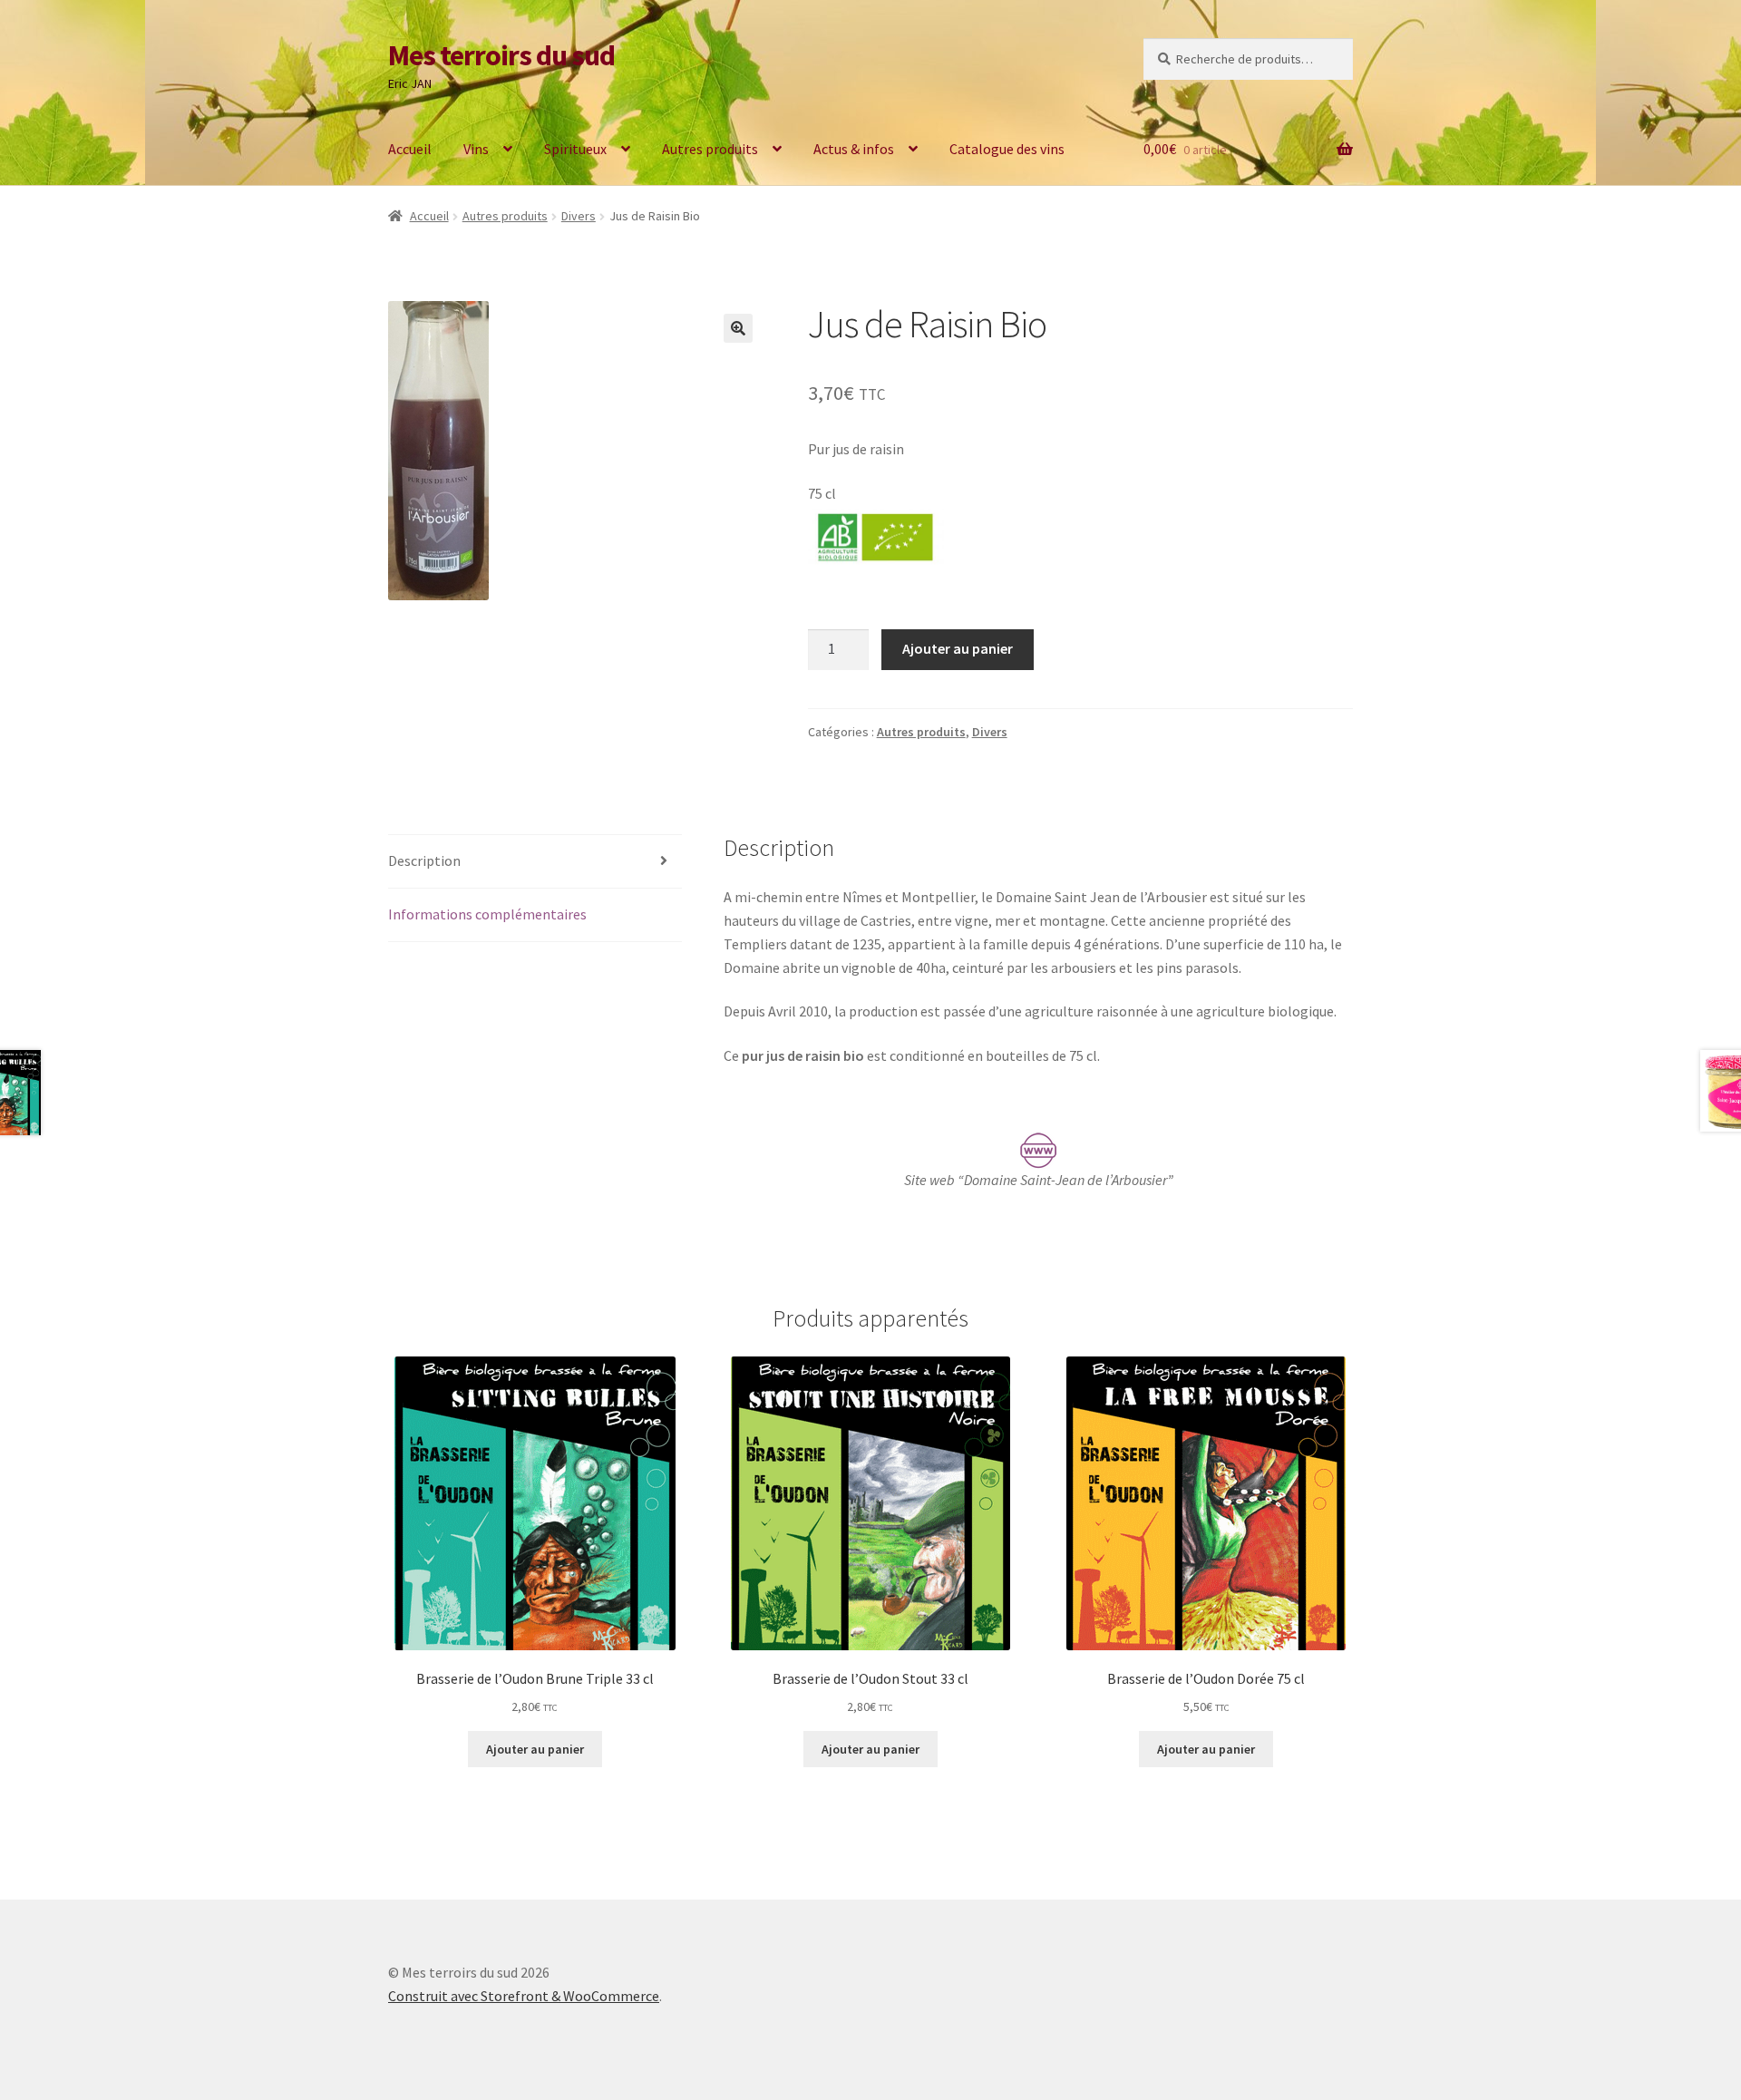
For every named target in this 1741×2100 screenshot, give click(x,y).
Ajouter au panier (958, 648)
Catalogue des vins (1007, 149)
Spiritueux (575, 149)
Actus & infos (854, 149)
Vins (476, 149)
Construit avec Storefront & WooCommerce (524, 1996)
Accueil (410, 149)
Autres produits (710, 149)
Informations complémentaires (487, 914)
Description (424, 860)
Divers (579, 216)
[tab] (535, 862)
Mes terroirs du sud (501, 55)
